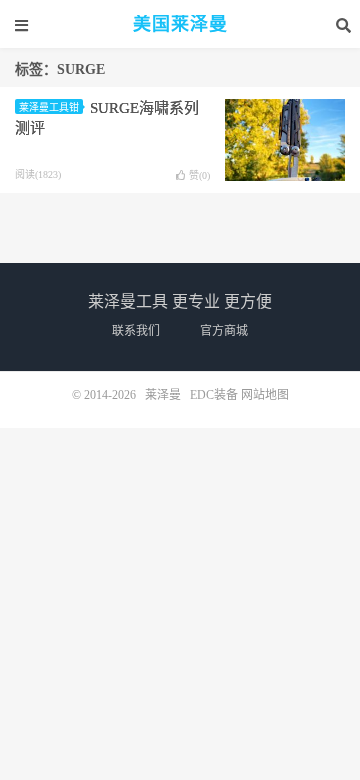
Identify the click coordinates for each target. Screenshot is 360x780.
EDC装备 (214, 395)
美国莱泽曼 (180, 24)
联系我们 (136, 331)
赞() (199, 175)
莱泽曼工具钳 (49, 107)
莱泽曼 (163, 395)
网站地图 (265, 395)
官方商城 (224, 331)
